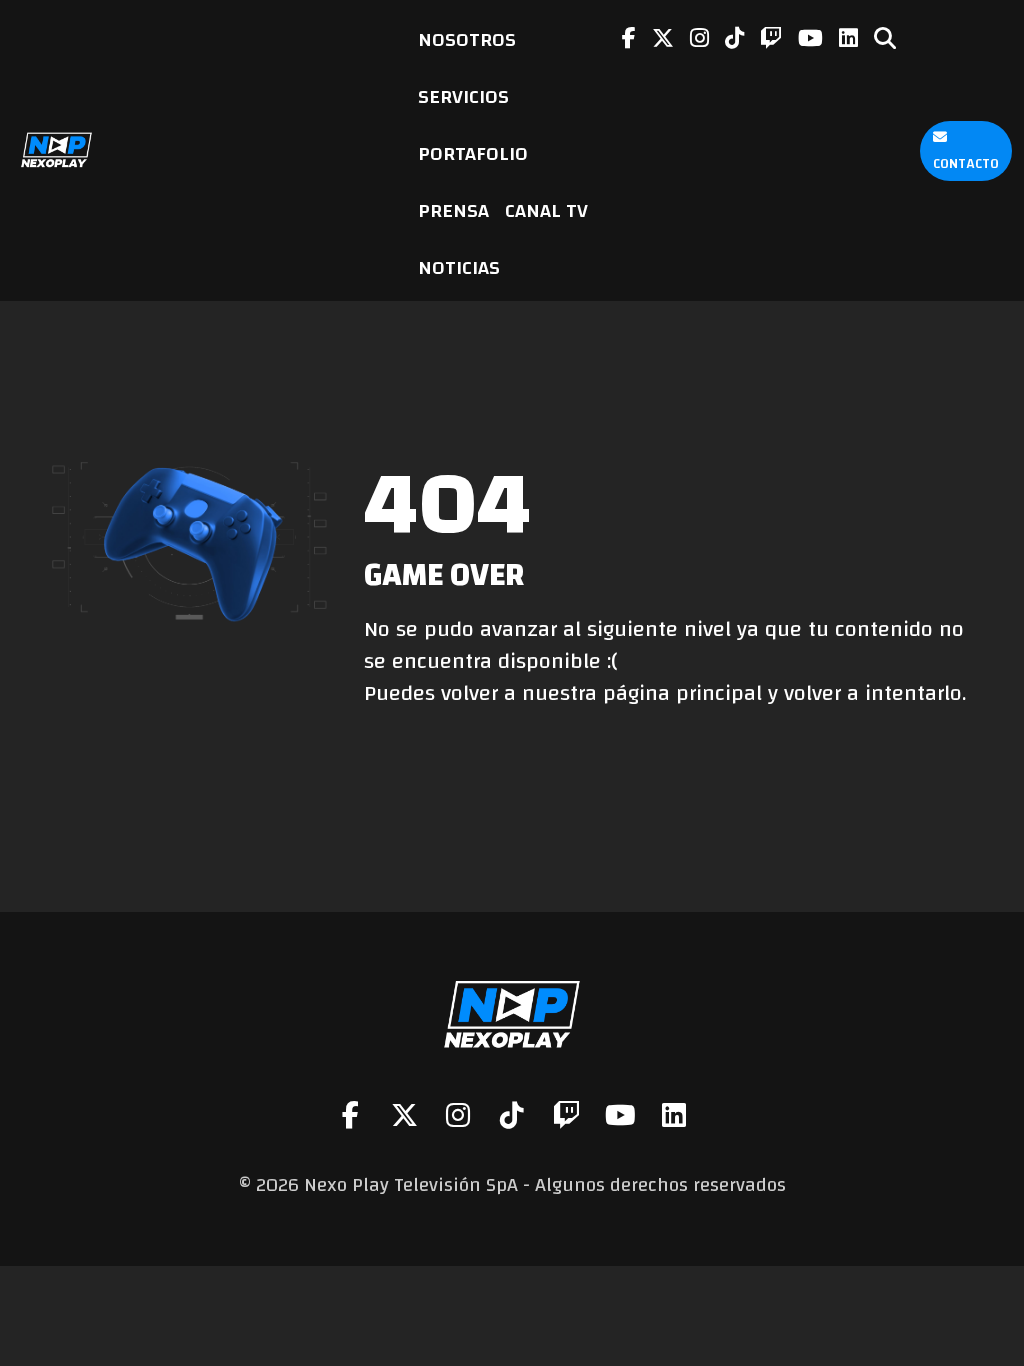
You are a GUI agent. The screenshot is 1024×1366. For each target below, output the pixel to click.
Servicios (463, 96)
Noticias (459, 267)
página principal (682, 693)
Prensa (453, 210)
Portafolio (473, 153)
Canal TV (546, 210)
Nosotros (467, 39)
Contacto (966, 164)
